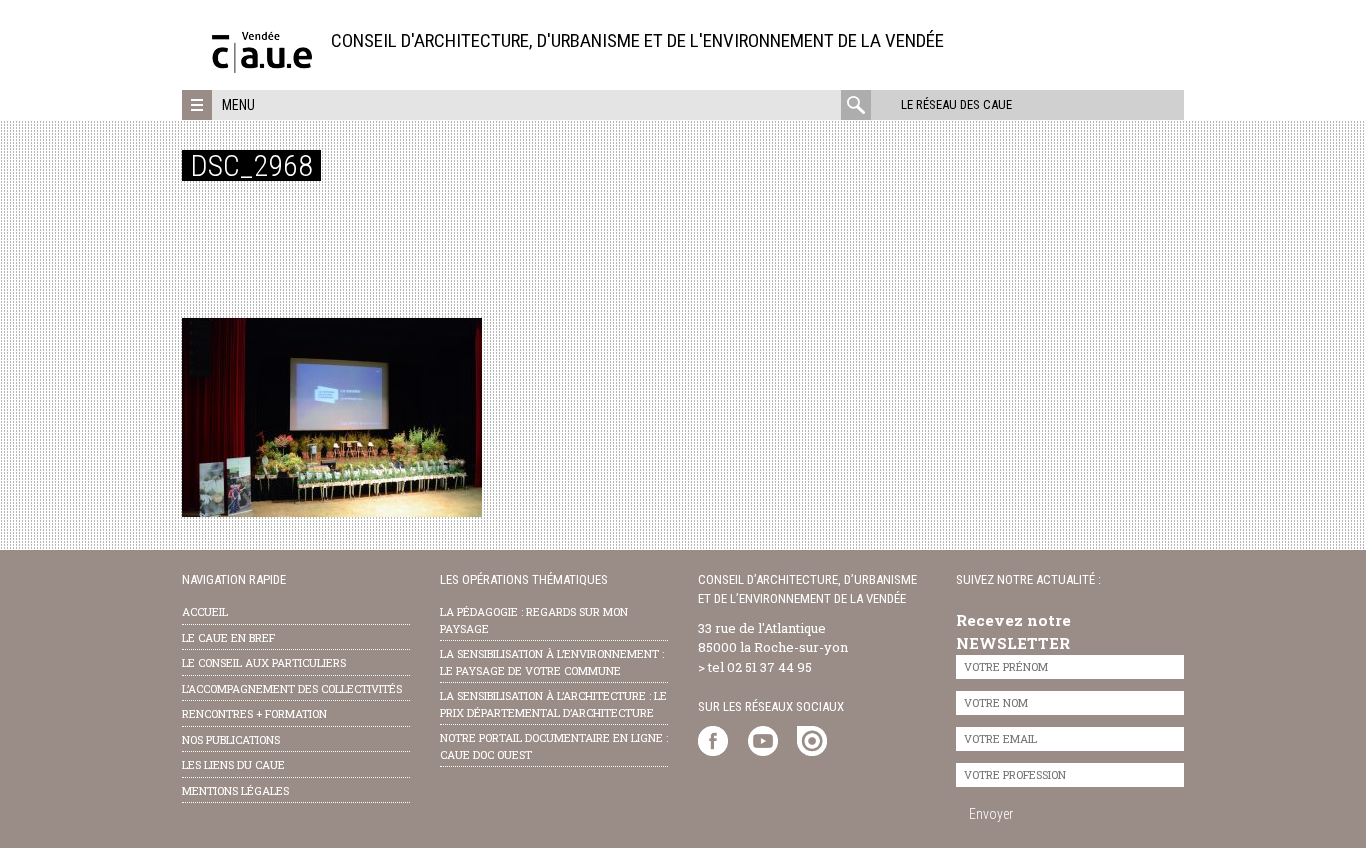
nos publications (231, 739)
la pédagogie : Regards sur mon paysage (534, 620)
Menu (238, 105)
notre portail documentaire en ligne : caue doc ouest (554, 746)
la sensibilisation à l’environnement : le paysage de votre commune (552, 662)
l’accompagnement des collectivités (292, 688)
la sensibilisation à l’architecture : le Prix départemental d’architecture (553, 704)
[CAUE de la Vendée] (262, 67)
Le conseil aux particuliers (264, 662)
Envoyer (991, 814)
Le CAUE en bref (228, 637)
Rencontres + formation (254, 713)
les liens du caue (233, 764)
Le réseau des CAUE (956, 104)
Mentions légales (235, 790)
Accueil (205, 611)
